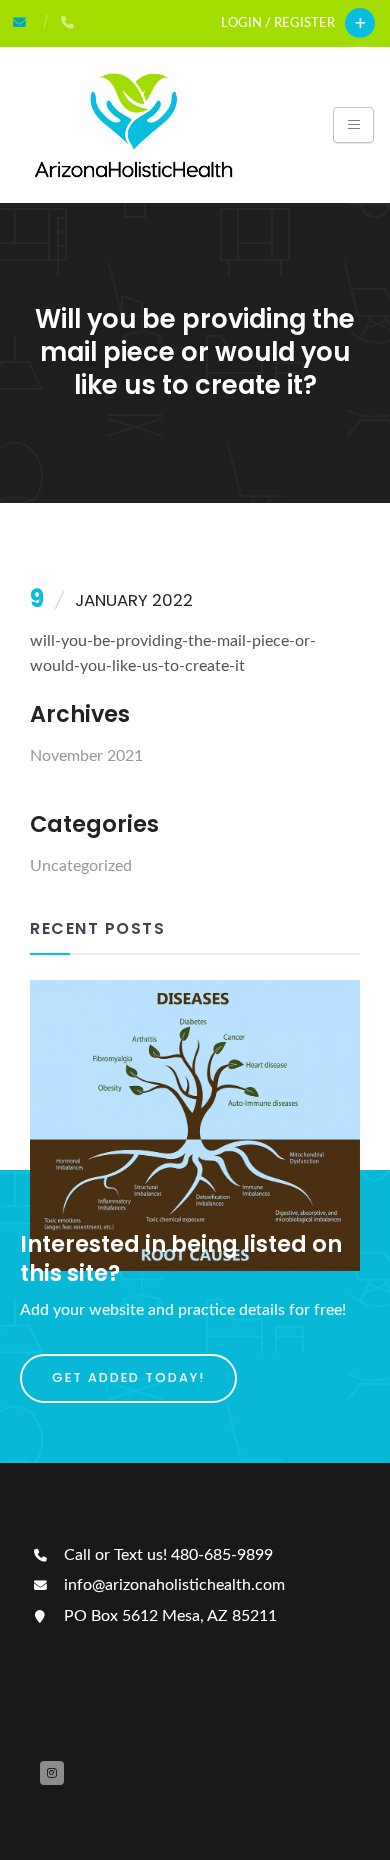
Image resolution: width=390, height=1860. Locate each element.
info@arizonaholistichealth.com (172, 1585)
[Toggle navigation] (353, 125)
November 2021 (86, 756)
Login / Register (278, 23)
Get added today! (128, 1377)
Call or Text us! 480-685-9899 (166, 1555)
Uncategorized (81, 866)
